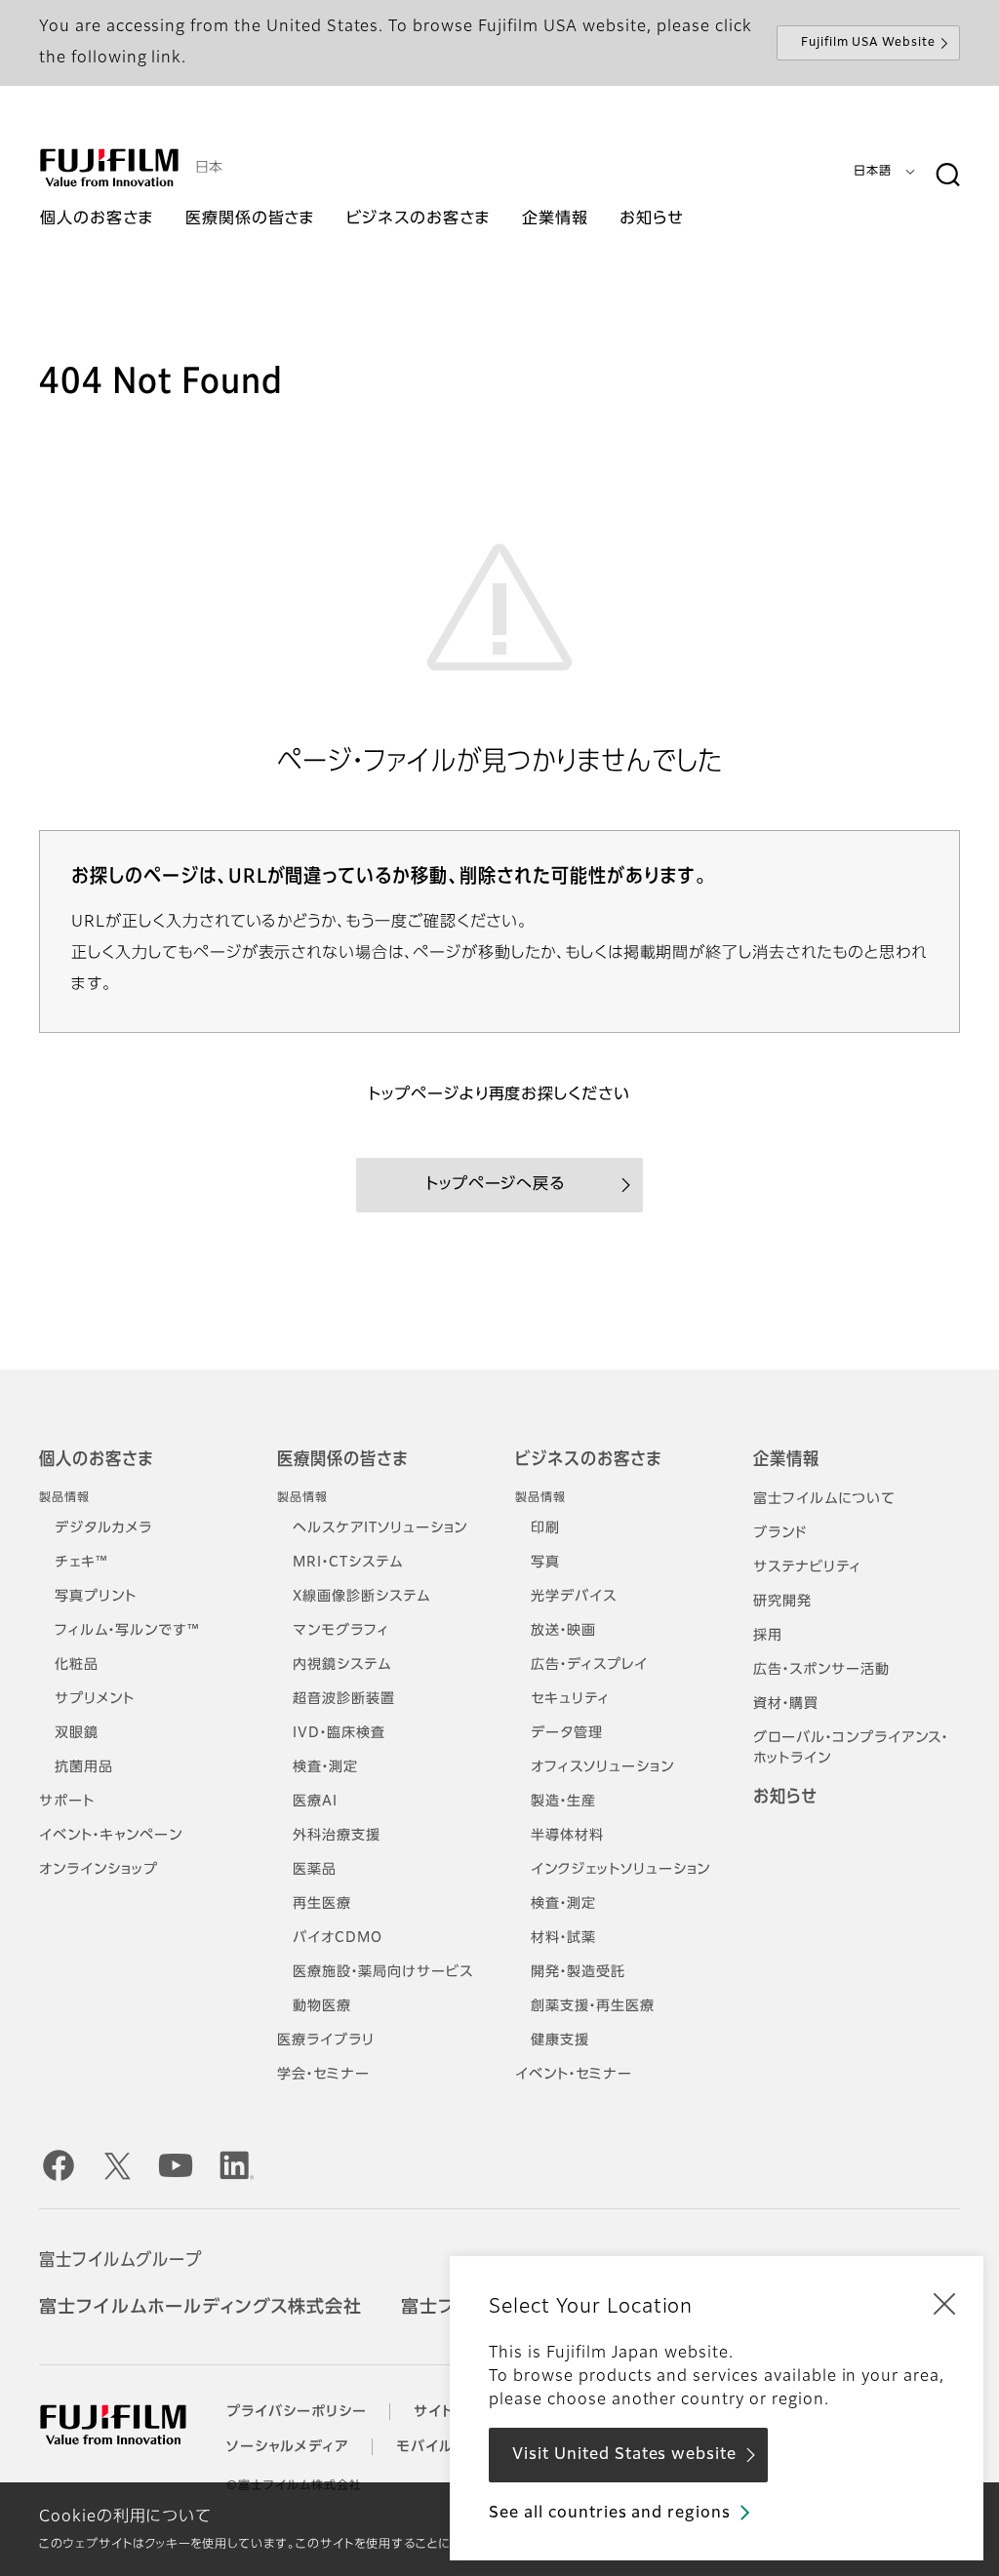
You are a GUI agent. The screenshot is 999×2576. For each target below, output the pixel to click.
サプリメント (95, 1699)
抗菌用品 (84, 1767)
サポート (67, 1802)
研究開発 (782, 1602)
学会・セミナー (323, 2075)
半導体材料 (567, 1836)
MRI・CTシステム (348, 1563)
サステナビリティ (807, 1567)
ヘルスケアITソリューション (380, 1528)
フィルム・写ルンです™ (127, 1631)
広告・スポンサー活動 (821, 1670)
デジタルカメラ (103, 1528)
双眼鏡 (77, 1733)
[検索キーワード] (947, 176)
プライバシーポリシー (297, 2412)
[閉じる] (944, 2303)
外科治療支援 (337, 1836)
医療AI (315, 1802)
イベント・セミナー (574, 2075)
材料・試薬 (563, 1938)
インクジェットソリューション (620, 1870)
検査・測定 (325, 1767)
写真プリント (96, 1597)
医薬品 (315, 1870)
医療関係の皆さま (342, 1460)
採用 (768, 1636)
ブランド (780, 1533)
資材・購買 (786, 1704)
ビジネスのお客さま (588, 1460)
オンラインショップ (99, 1870)
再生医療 (322, 1904)
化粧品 (77, 1665)
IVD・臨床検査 (339, 1733)
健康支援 (560, 2041)
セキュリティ (570, 1699)
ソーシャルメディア (288, 2447)
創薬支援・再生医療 (593, 2006)
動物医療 (322, 2006)
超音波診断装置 (344, 1699)
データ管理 (567, 1733)
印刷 (545, 1528)
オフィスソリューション (602, 1767)
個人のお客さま (96, 1460)
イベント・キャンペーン (111, 1836)
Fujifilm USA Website (868, 43)
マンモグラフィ (341, 1631)
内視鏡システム (342, 1665)
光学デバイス (574, 1597)
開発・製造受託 (578, 1972)
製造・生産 (563, 1802)
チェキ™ (81, 1563)
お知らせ (785, 1798)
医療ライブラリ (326, 2041)
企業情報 (786, 1460)
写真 (545, 1563)
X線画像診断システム (361, 1597)
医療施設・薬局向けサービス (382, 1972)
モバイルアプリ (446, 2447)
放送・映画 (563, 1631)
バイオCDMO (338, 1938)
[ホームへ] (109, 168)
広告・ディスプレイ (589, 1665)
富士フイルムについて (824, 1499)
